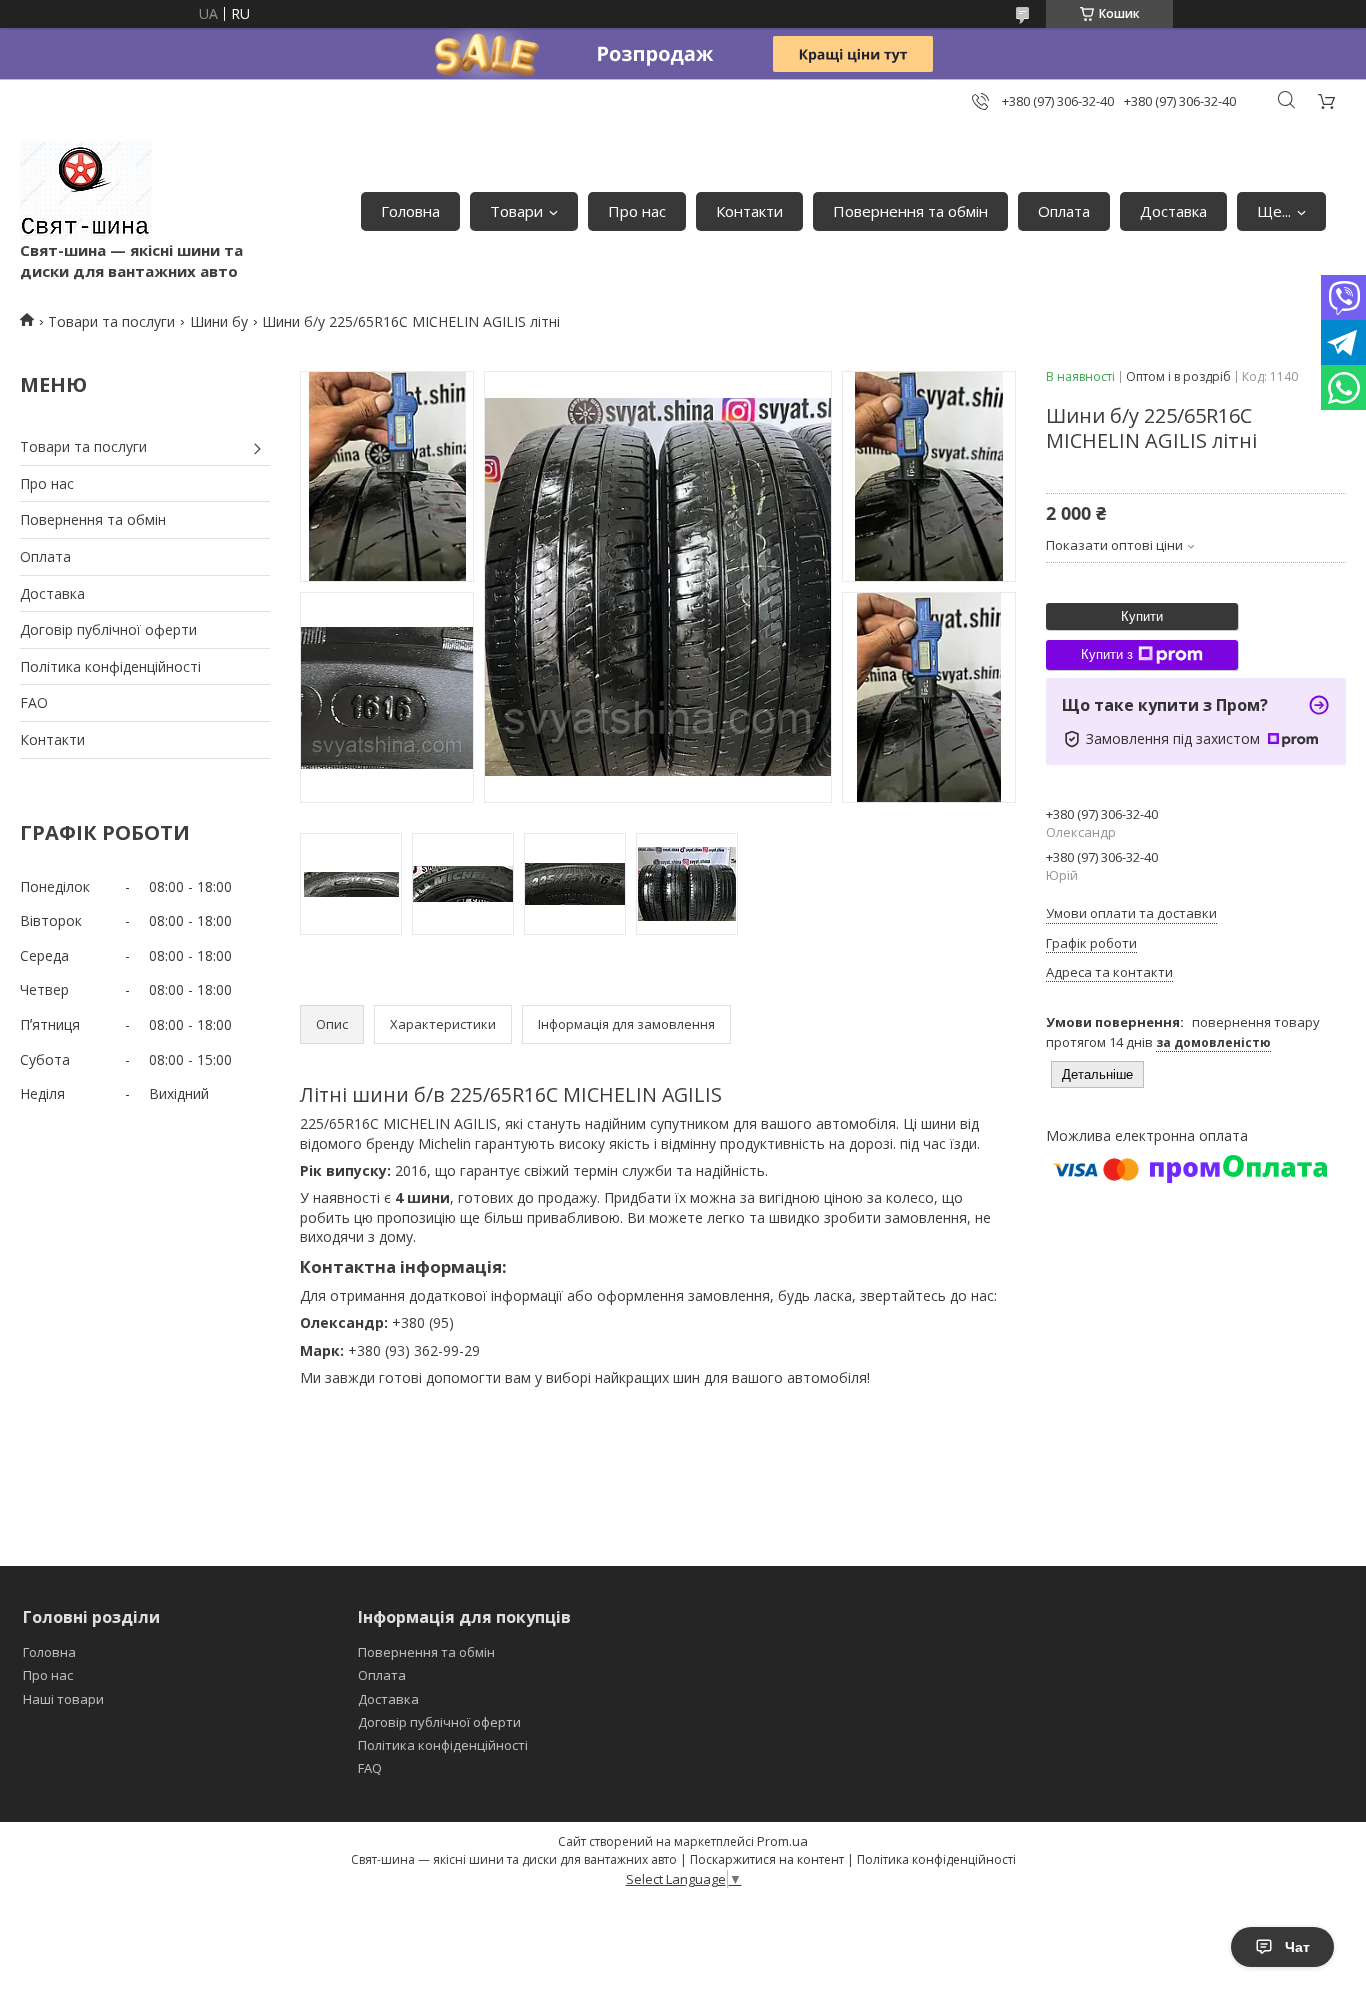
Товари (516, 211)
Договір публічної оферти (108, 629)
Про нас (637, 211)
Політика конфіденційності (110, 666)
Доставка (1173, 211)
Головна (410, 211)
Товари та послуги (111, 321)
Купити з (1107, 654)
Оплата (1064, 211)
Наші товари (63, 1699)
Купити (1142, 616)
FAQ (370, 1768)
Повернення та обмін (910, 211)
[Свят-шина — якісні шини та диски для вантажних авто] (86, 190)
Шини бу (219, 321)
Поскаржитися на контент (767, 1859)
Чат (1297, 1947)
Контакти (749, 211)
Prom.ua (782, 1841)
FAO (34, 702)
